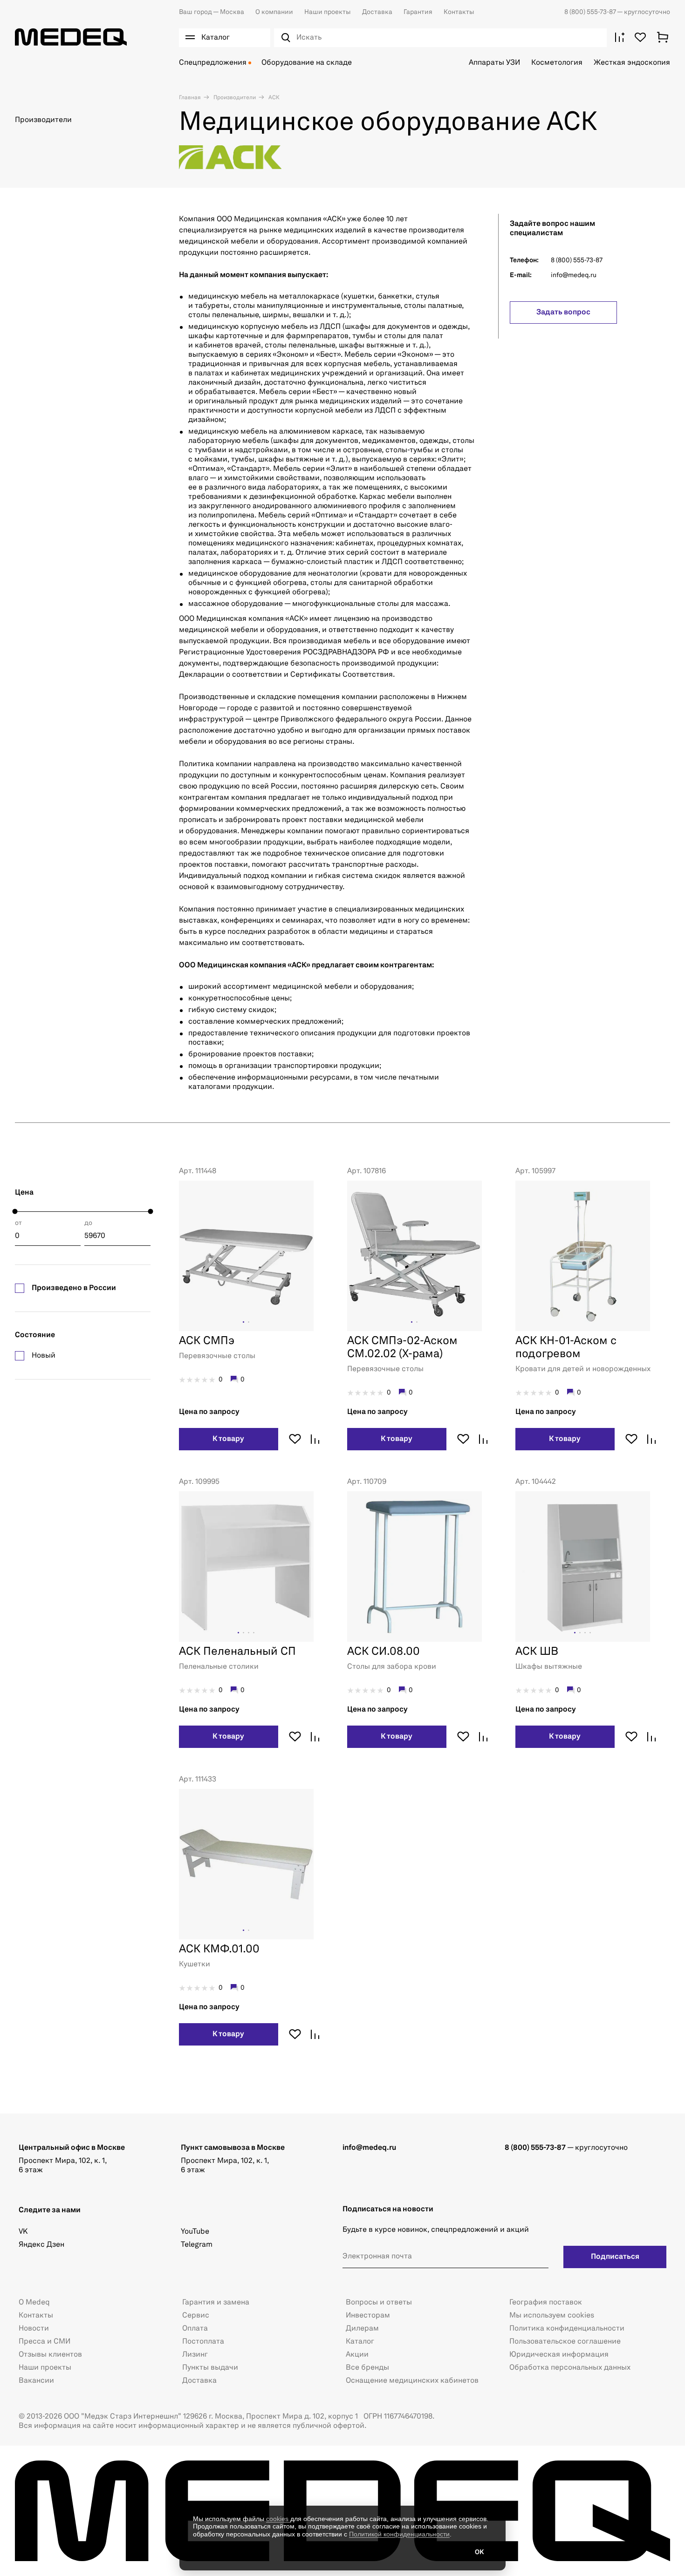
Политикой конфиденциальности (399, 2534)
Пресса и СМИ (45, 2342)
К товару (228, 1439)
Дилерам (362, 2329)
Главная (190, 98)
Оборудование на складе (307, 63)
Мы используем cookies (552, 2316)
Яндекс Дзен (41, 2245)
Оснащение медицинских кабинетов (412, 2381)
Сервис (196, 2316)
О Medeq (34, 2303)
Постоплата (203, 2342)
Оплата (195, 2329)
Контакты (459, 12)
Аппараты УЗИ (494, 63)
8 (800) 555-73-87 (591, 12)
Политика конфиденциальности (567, 2329)
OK (479, 2552)
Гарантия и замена (216, 2303)
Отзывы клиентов (50, 2355)
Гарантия (418, 12)
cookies (278, 2519)
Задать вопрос (563, 313)
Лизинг (195, 2355)
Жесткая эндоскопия (632, 63)
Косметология (557, 63)
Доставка (377, 12)
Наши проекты (328, 12)
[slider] (15, 1212)
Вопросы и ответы (379, 2303)
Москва (212, 12)
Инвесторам (368, 2316)
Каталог (360, 2342)
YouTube (195, 2232)
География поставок (546, 2303)
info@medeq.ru (574, 275)
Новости (34, 2329)
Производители (234, 98)
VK (23, 2232)
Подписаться (615, 2257)
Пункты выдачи (210, 2368)
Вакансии (36, 2381)
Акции (357, 2355)
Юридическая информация (559, 2355)
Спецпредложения (213, 63)
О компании (274, 12)
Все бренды (367, 2368)
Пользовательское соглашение (565, 2342)
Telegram (197, 2245)
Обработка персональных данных (570, 2368)
